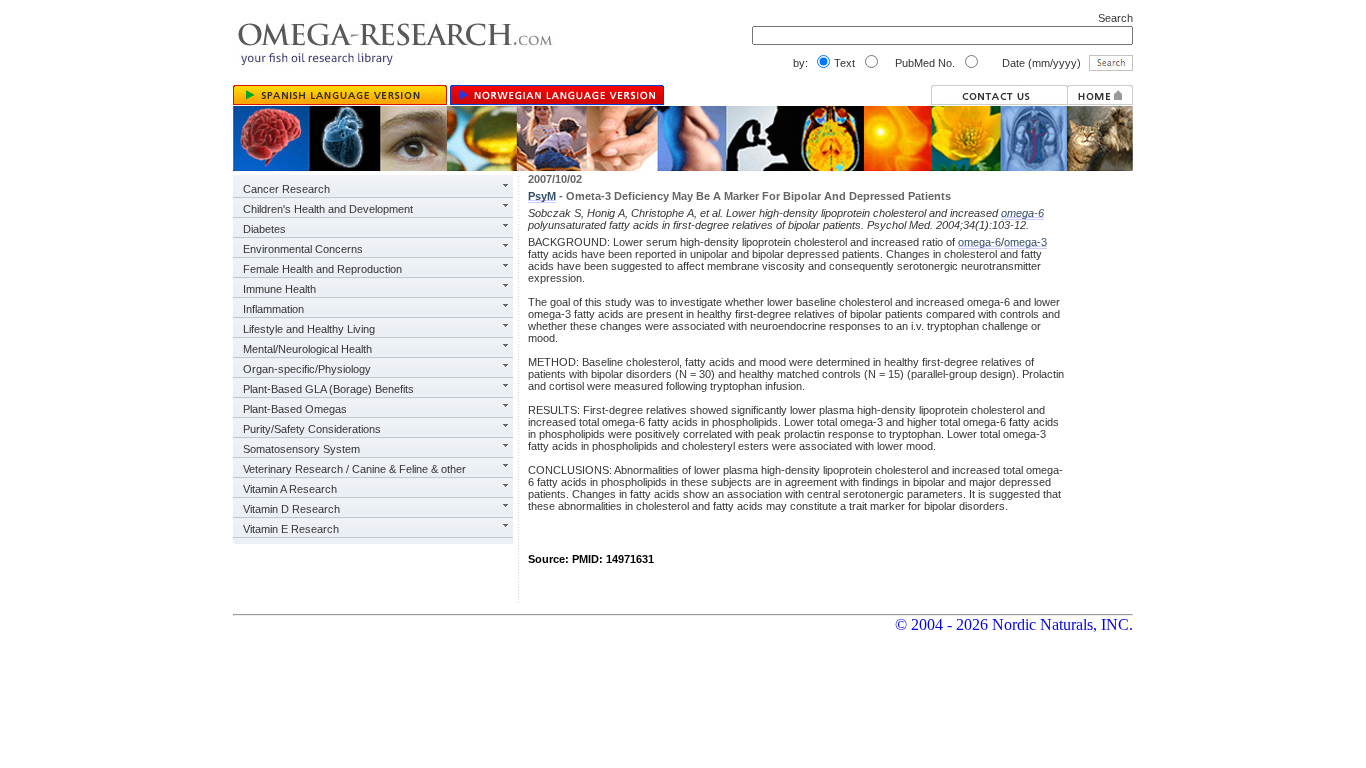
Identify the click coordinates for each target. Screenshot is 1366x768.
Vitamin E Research (291, 529)
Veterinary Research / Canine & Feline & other (354, 469)
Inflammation (273, 309)
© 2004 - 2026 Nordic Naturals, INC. (1014, 624)
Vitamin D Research (291, 509)
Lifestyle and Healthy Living (309, 329)
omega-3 (1025, 242)
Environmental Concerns (303, 249)
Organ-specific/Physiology (307, 369)
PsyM (542, 196)
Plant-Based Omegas (295, 409)
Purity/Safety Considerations (312, 429)
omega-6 (1022, 213)
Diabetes (264, 229)
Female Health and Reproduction (322, 269)
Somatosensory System (301, 449)
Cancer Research (286, 189)
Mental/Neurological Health (307, 349)
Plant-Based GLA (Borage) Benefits (328, 389)
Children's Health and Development (328, 209)
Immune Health (279, 289)
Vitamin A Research (290, 489)
